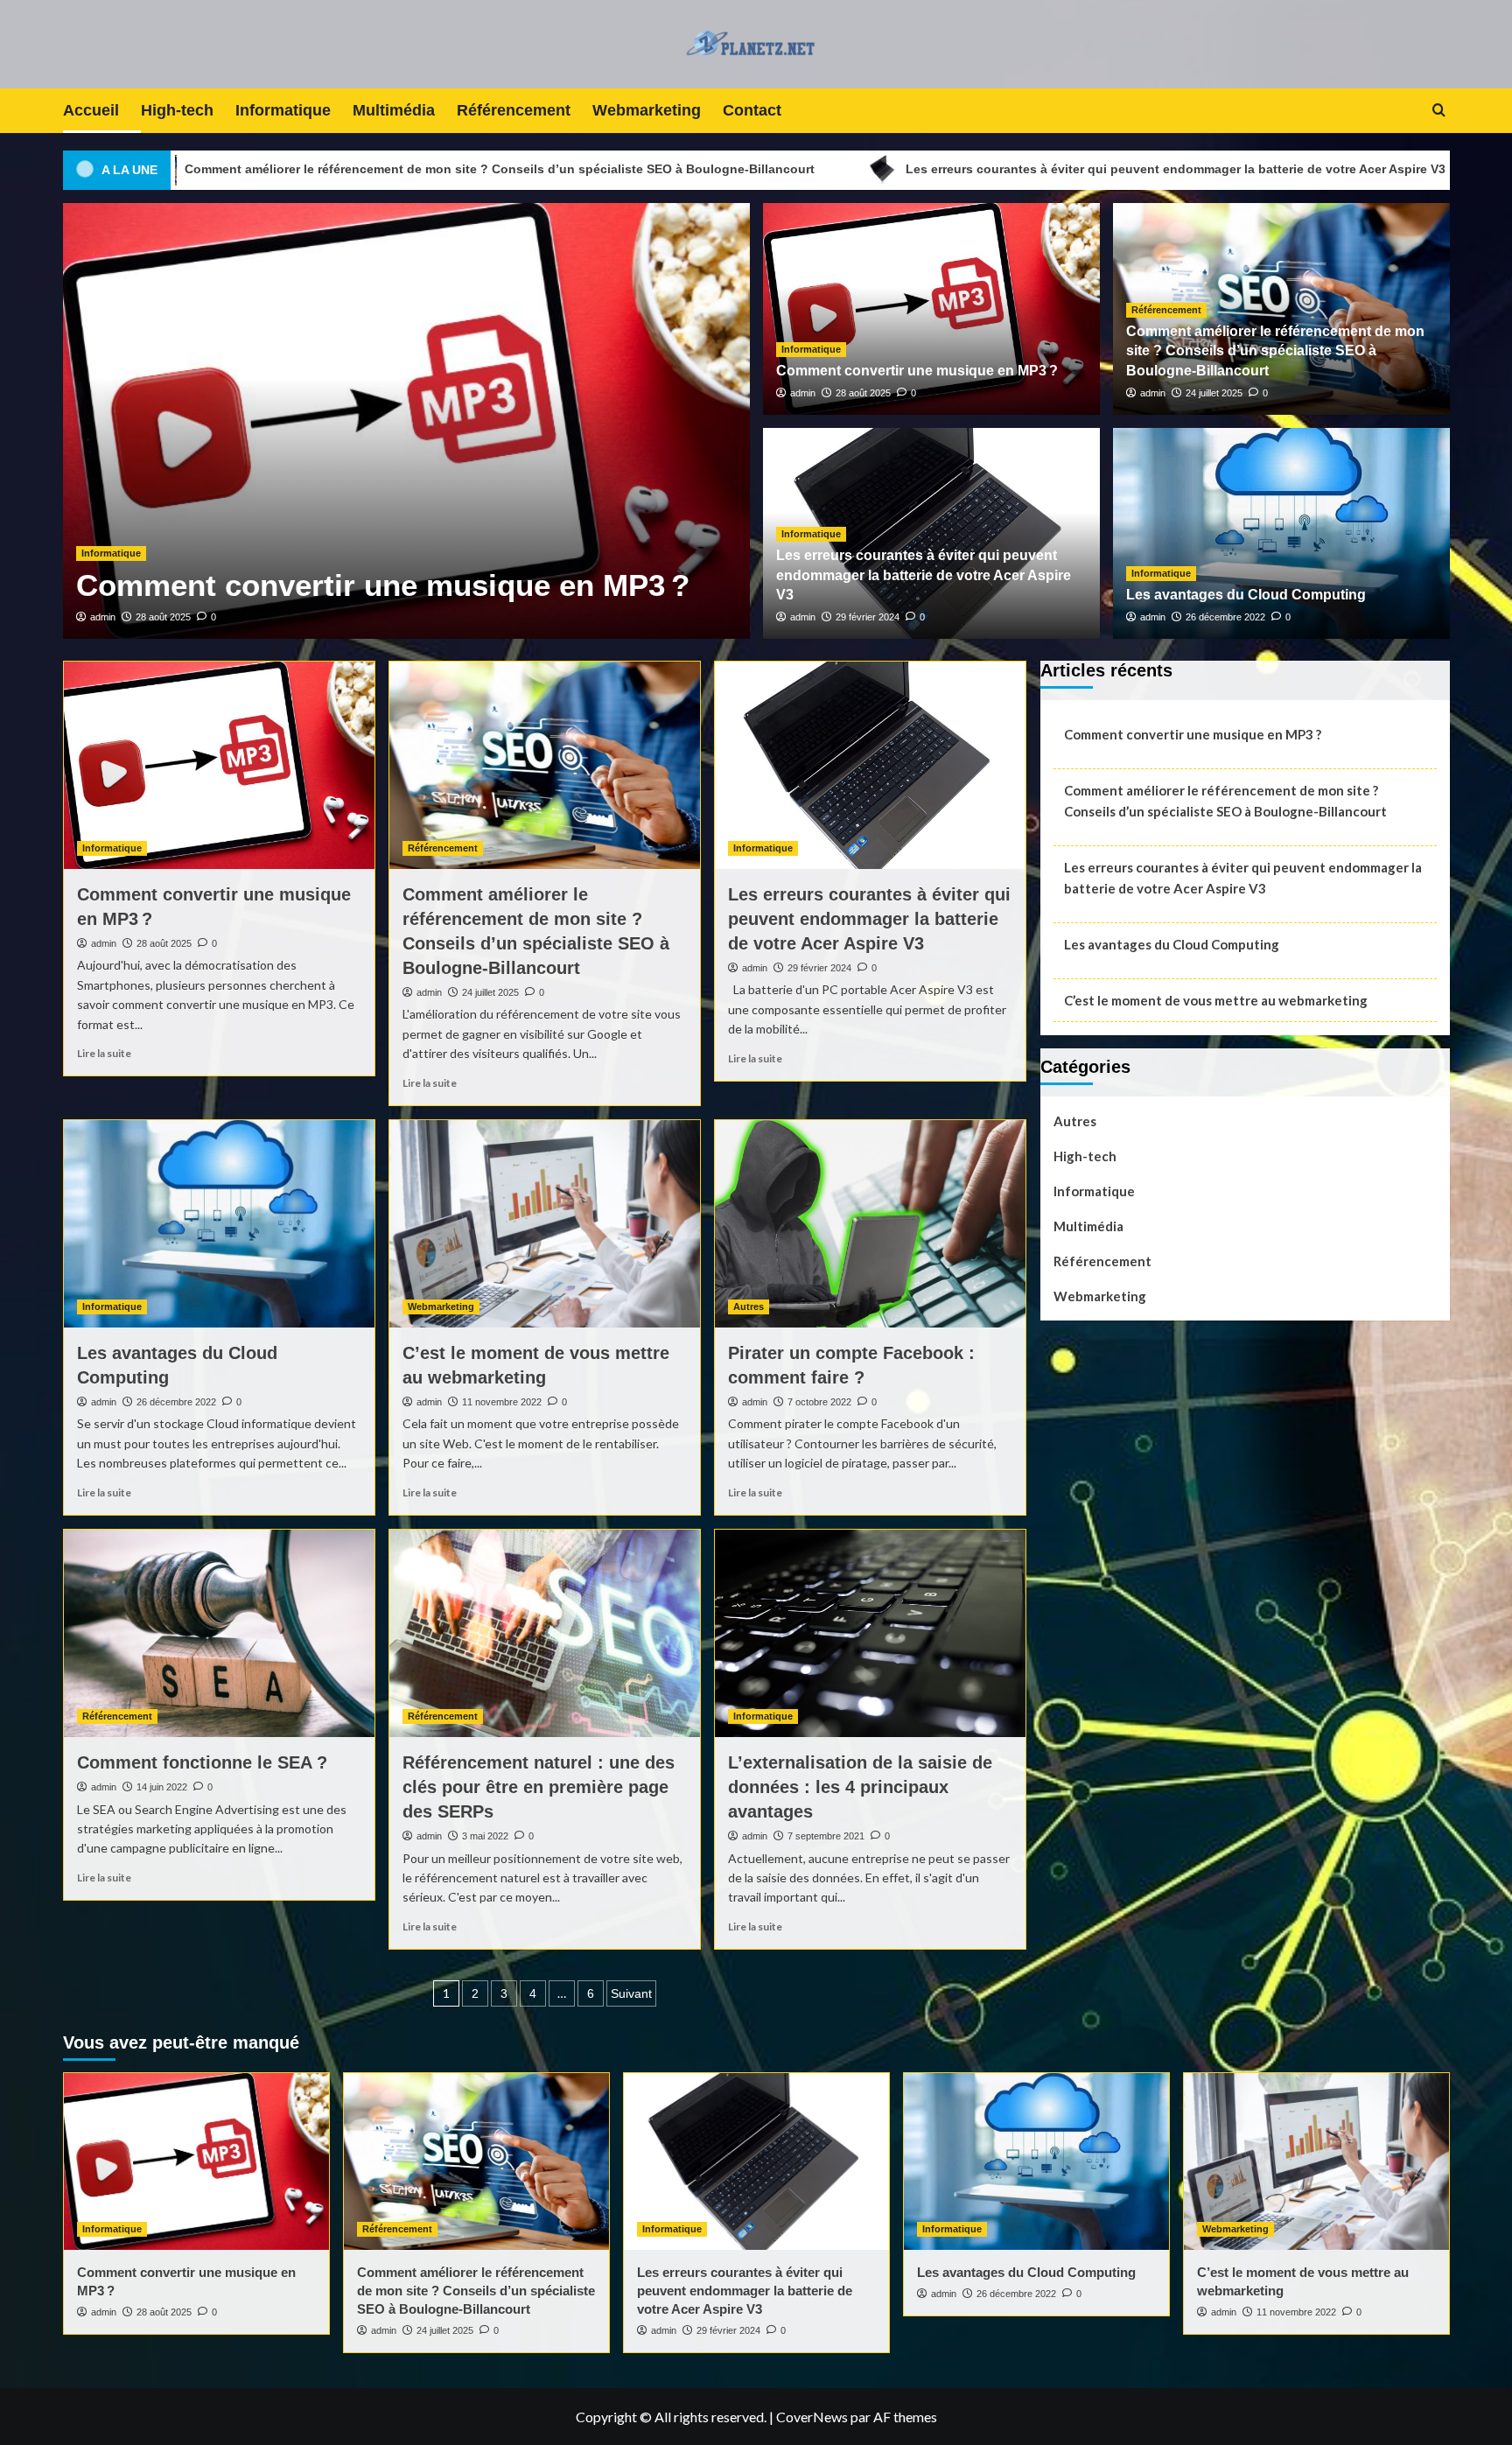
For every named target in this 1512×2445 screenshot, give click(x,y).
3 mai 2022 (485, 1836)
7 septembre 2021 (826, 1836)
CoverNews (812, 2417)
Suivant (631, 1993)
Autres (749, 1307)
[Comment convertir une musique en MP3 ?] (219, 765)
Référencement (514, 110)
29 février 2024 (868, 617)
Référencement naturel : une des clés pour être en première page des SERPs (539, 1787)
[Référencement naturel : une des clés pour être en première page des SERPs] (545, 1633)
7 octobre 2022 (819, 1402)
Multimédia (394, 110)
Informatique (283, 110)
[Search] (1439, 111)
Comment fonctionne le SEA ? (202, 1762)
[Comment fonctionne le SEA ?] (219, 1633)
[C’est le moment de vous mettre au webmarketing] (545, 1224)
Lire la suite (104, 1053)
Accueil (91, 110)
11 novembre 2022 (502, 1402)
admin (103, 617)
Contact (752, 110)
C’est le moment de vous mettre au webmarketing (1216, 1000)
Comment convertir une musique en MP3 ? (383, 585)
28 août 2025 (163, 617)
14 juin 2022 (162, 1787)
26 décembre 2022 (1225, 617)
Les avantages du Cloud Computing (1246, 595)
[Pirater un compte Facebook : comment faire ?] (870, 1224)
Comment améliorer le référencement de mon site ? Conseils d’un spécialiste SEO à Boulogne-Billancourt (1275, 351)
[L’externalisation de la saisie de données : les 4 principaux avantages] (870, 1633)
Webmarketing (647, 110)
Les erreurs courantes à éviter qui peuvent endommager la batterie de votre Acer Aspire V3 (949, 169)
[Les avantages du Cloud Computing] (219, 1224)
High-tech (177, 110)
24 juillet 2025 (1214, 393)
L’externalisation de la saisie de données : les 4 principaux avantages (860, 1787)
